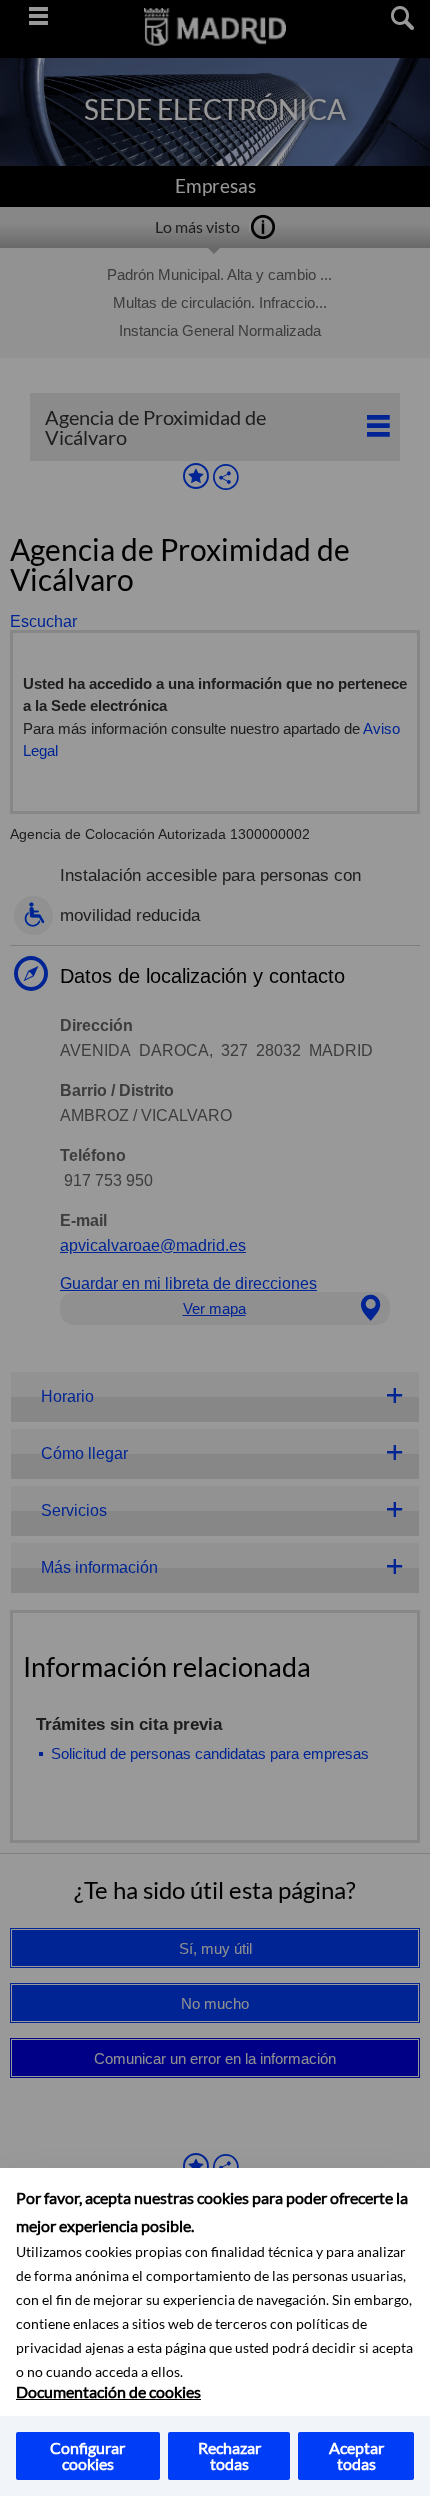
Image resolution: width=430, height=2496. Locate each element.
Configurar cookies (87, 2455)
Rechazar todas (229, 2455)
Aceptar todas (356, 2455)
